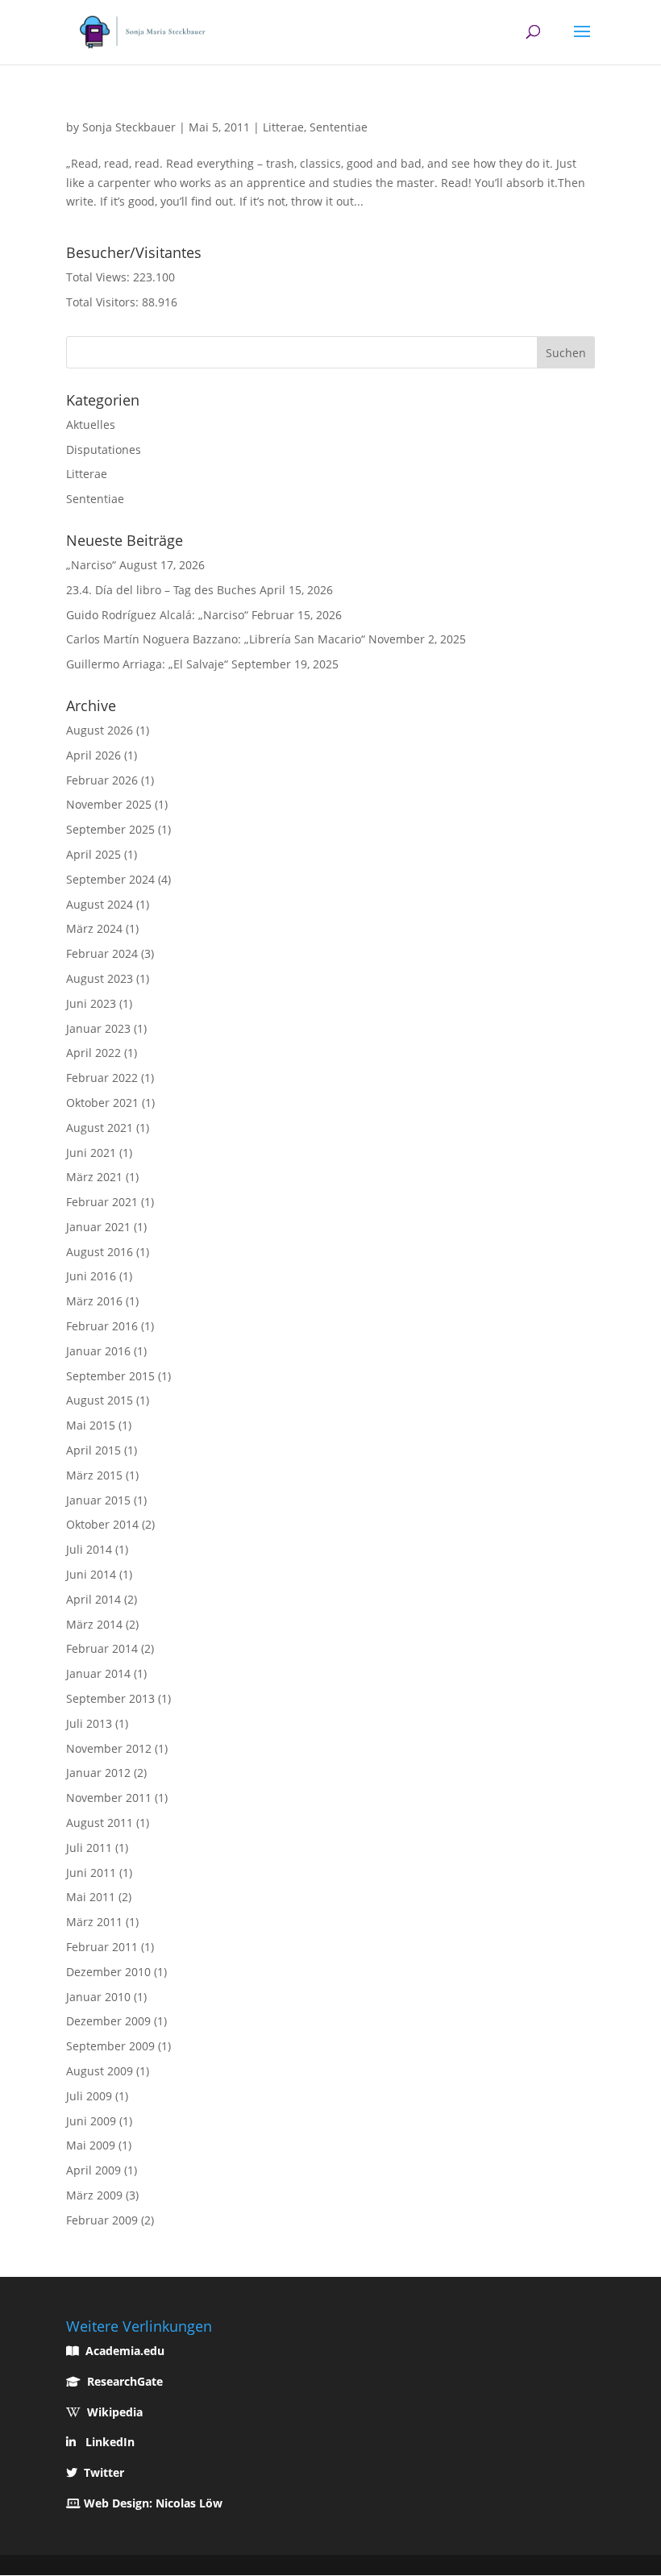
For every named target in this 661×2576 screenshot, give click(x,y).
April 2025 (94, 854)
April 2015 (94, 1450)
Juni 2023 (91, 1003)
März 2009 (94, 2195)
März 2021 (94, 1177)
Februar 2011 (102, 1947)
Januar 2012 (98, 1773)
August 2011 (100, 1823)
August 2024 (100, 904)
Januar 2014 (98, 1673)
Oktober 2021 (102, 1103)
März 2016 (94, 1301)
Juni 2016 (91, 1276)
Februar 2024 (102, 953)
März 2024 (94, 928)
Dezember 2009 (108, 2021)
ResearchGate (125, 2381)
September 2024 (110, 879)
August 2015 (100, 1400)
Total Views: (100, 277)
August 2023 (100, 978)
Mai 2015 (91, 1425)
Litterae (283, 127)
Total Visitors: (104, 302)
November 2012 (109, 1748)
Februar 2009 (102, 2220)
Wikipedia (115, 2412)
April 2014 (94, 1599)
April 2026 (94, 755)
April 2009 (94, 2170)
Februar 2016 (102, 1326)
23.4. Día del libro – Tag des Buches (161, 590)
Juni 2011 (91, 1873)
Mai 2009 (91, 2145)
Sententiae (339, 127)
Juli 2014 (89, 1549)
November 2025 (109, 804)
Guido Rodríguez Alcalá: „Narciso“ (157, 615)
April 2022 (94, 1053)
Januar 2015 (98, 1500)
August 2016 (100, 1252)
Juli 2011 (89, 1848)
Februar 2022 (102, 1078)
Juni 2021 (91, 1153)
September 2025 (110, 829)
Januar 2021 (98, 1227)
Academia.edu (125, 2351)
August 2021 (100, 1128)
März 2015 (94, 1475)
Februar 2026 (102, 780)
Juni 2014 (91, 1574)
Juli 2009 (89, 2096)
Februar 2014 (102, 1648)
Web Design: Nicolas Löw (153, 2503)
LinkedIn (110, 2442)
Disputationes (104, 449)
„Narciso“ (91, 565)
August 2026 (100, 730)
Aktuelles (91, 424)
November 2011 (109, 1798)
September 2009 (110, 2046)
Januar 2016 (98, 1351)
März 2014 (94, 1624)
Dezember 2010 (108, 1972)
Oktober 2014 (102, 1524)
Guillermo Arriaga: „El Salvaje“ (147, 664)
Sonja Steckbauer (129, 127)
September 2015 (110, 1376)
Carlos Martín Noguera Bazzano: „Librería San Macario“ (216, 639)
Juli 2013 (89, 1723)
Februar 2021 (102, 1202)
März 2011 (94, 1922)
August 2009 (100, 2071)
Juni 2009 (91, 2121)
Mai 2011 (91, 1897)
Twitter (104, 2472)
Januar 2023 (98, 1028)
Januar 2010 (98, 1997)
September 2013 (110, 1698)
